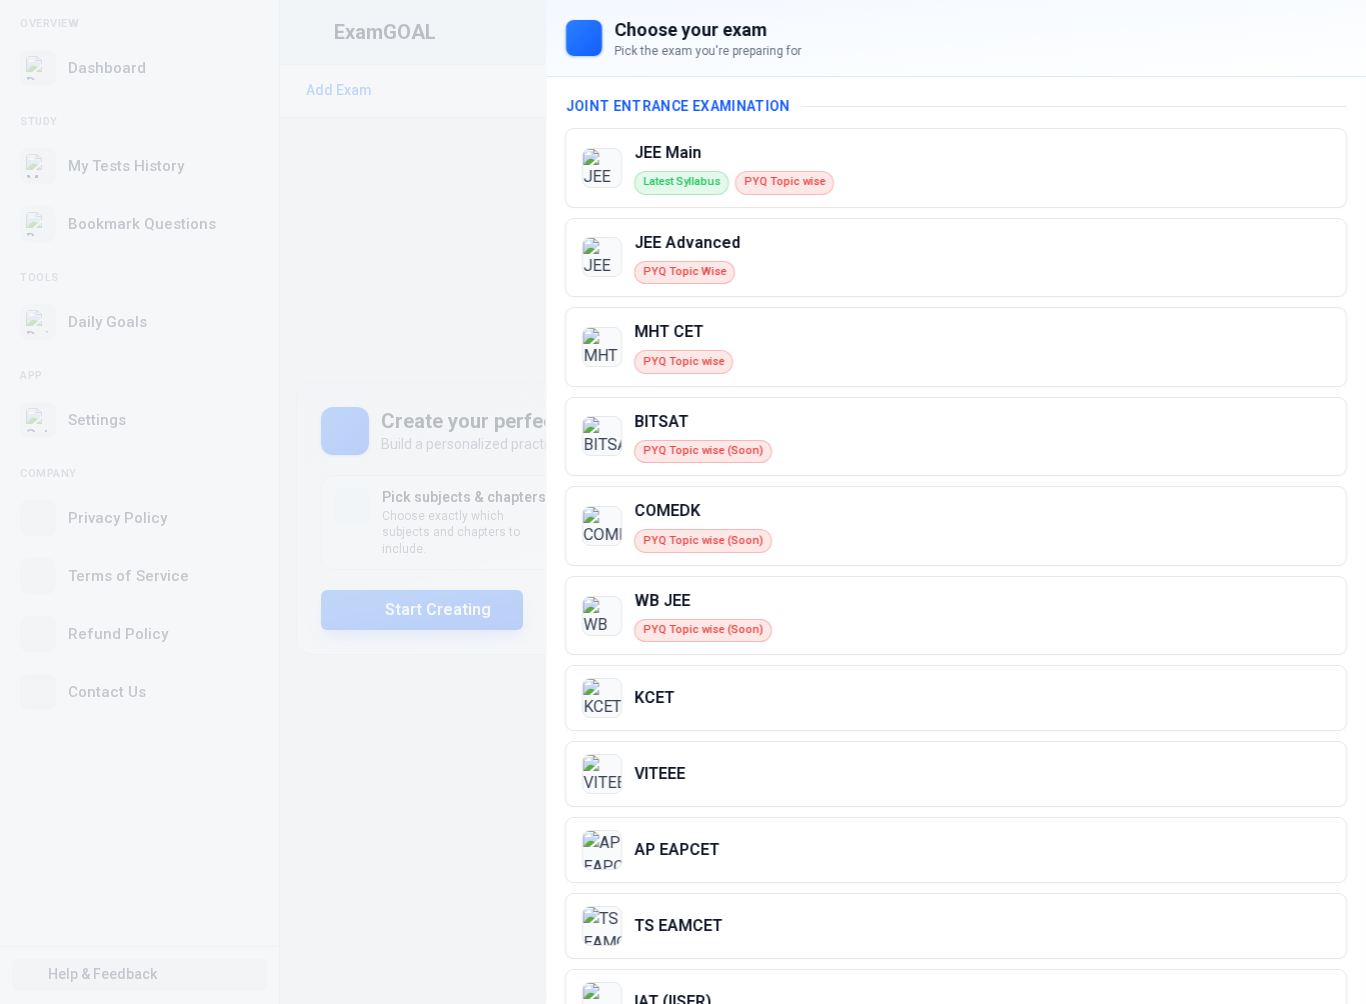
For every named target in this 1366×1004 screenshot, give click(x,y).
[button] (956, 168)
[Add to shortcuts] (1316, 168)
